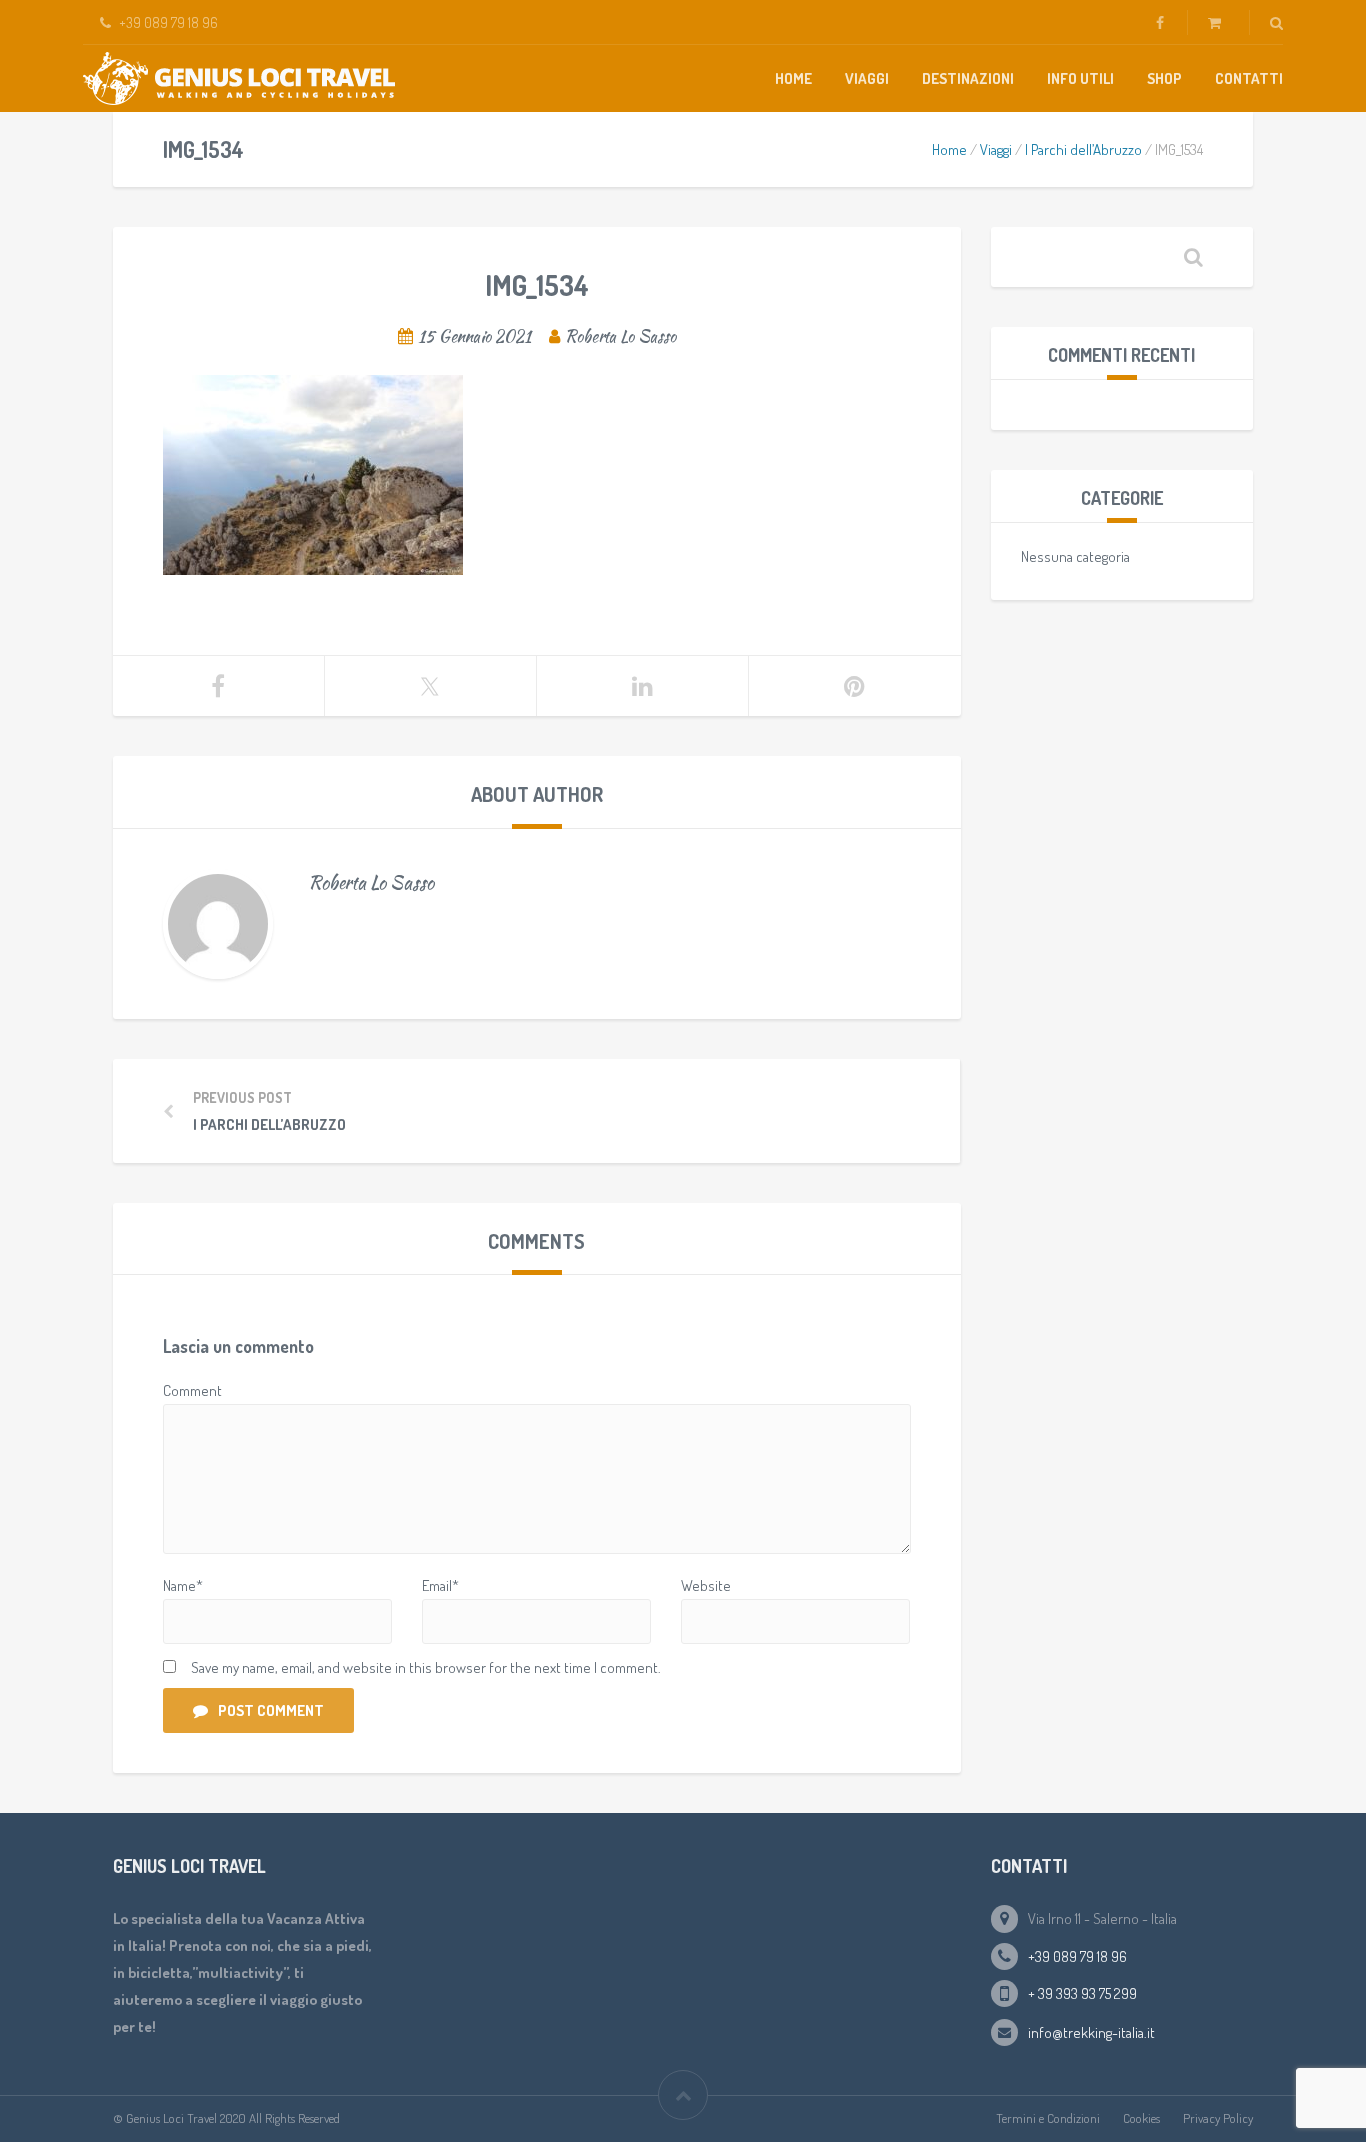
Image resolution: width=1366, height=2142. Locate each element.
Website (706, 1585)
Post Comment (271, 1710)
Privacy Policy (1218, 2118)
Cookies (1141, 2118)
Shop (1164, 78)
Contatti (1249, 78)
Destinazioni (968, 78)
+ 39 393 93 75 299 (1082, 1993)
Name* (183, 1585)
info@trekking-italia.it (1091, 2032)
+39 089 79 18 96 (1077, 1956)
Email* (440, 1585)
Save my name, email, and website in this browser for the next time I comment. (426, 1667)
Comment (192, 1390)
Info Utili (1080, 78)
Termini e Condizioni (1048, 2118)
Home (793, 78)
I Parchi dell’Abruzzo (1083, 149)
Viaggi (867, 78)
